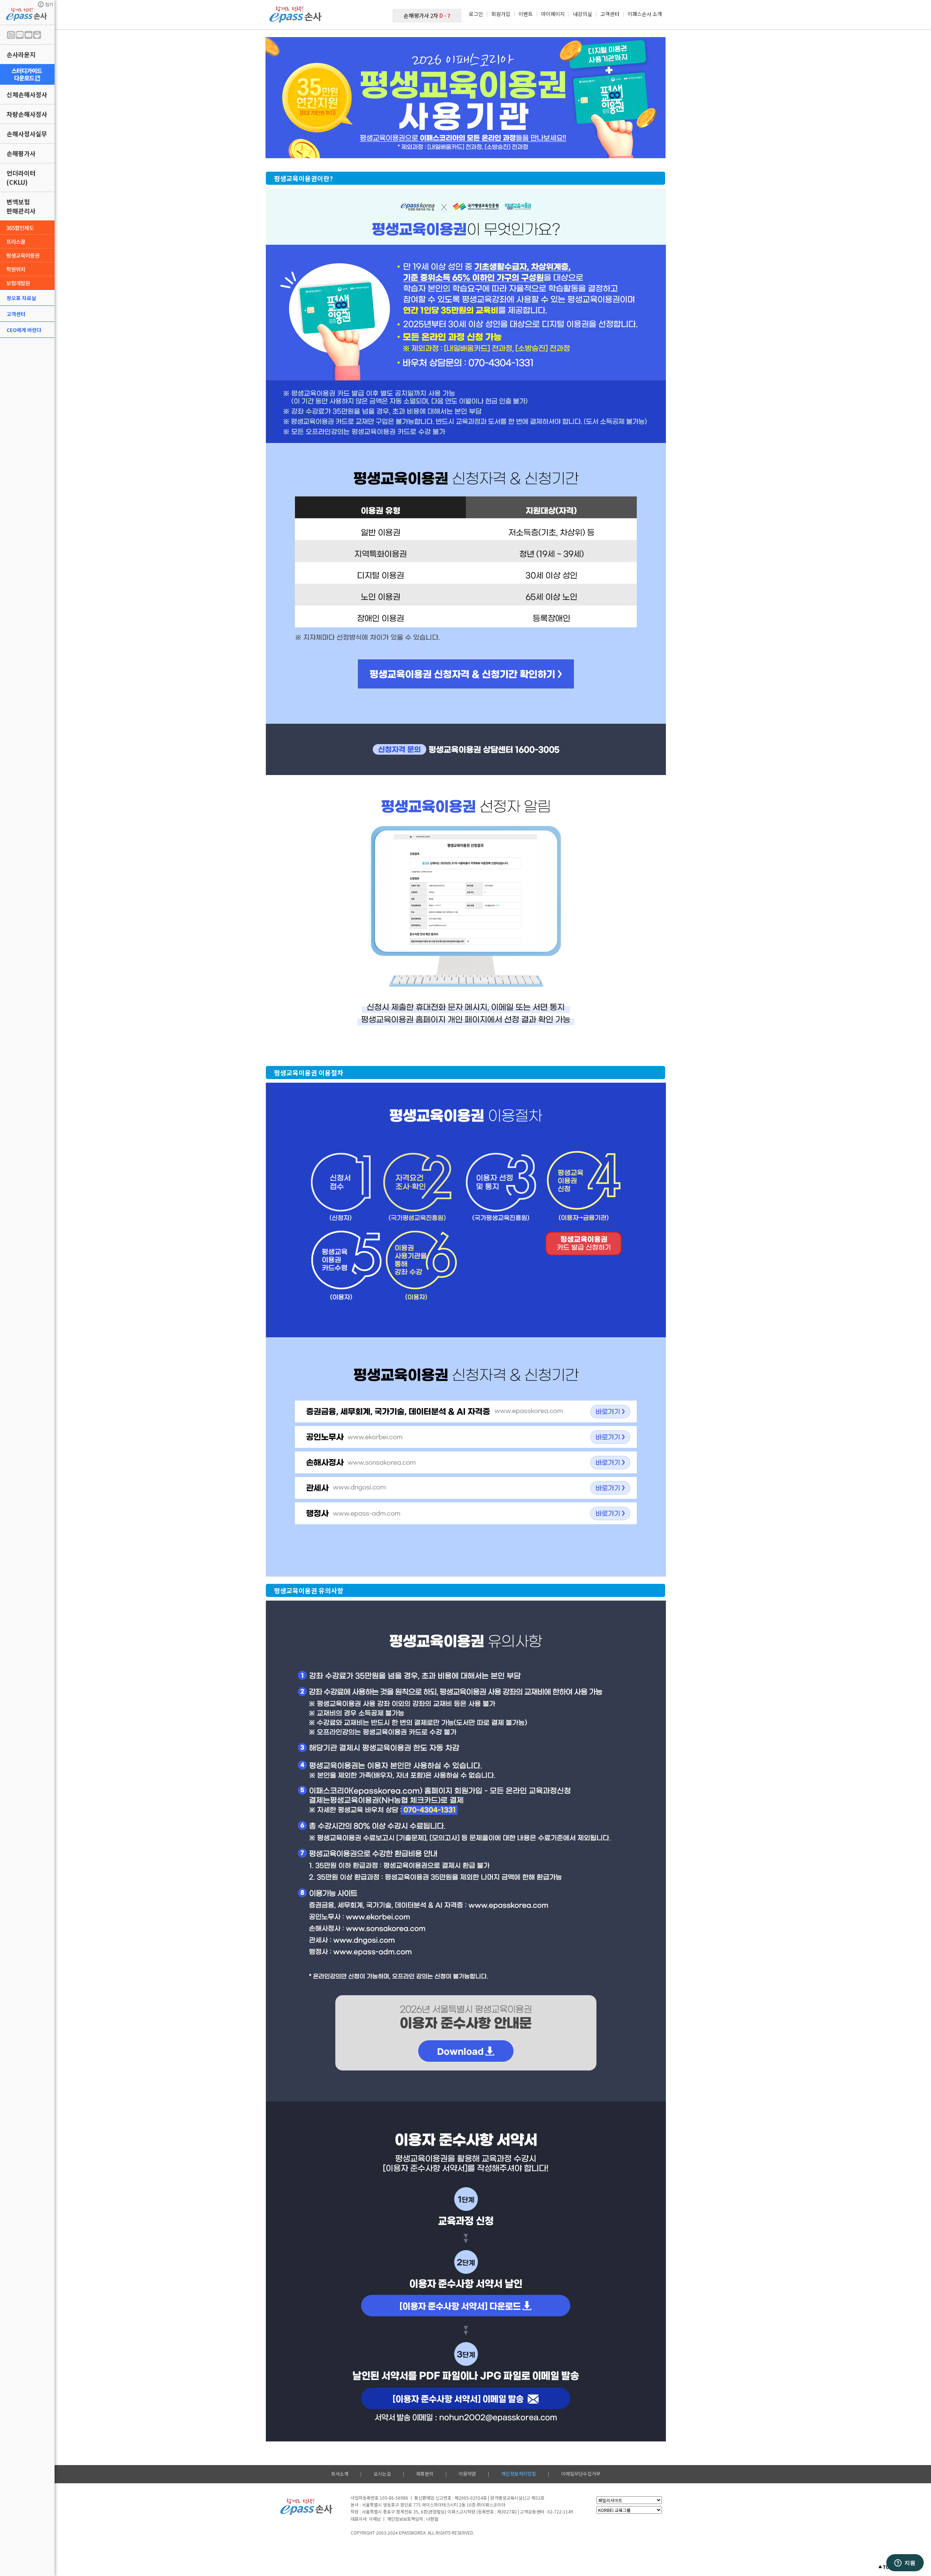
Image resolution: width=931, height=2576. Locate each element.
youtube (28, 35)
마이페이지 (553, 14)
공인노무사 (611, 1436)
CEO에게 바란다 (24, 330)
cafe (37, 35)
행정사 (611, 1514)
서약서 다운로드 (468, 2307)
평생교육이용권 (466, 677)
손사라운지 (21, 54)
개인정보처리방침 (519, 2474)
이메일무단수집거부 (581, 2474)
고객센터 (16, 314)
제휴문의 (425, 2474)
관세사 (611, 1488)
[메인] (296, 20)
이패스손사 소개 (645, 14)
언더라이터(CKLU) (21, 177)
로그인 (476, 14)
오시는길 (382, 2474)
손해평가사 (21, 153)
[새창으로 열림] (27, 74)
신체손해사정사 (27, 94)
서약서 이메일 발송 (468, 2399)
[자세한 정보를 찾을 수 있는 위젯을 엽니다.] (905, 2563)
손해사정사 (611, 1463)
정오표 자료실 (21, 298)
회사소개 (340, 2474)
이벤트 (526, 14)
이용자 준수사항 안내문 (465, 2050)
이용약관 (467, 2474)
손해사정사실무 (27, 134)
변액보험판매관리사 (21, 206)
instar (11, 35)
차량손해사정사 (27, 114)
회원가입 (501, 14)
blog (20, 35)
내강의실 (583, 14)
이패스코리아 (611, 1411)
